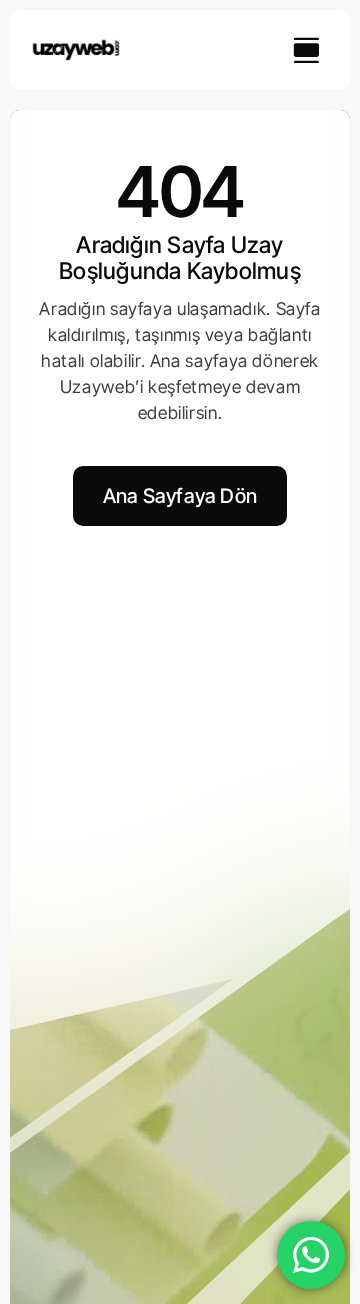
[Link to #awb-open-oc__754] (306, 50)
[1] (76, 46)
